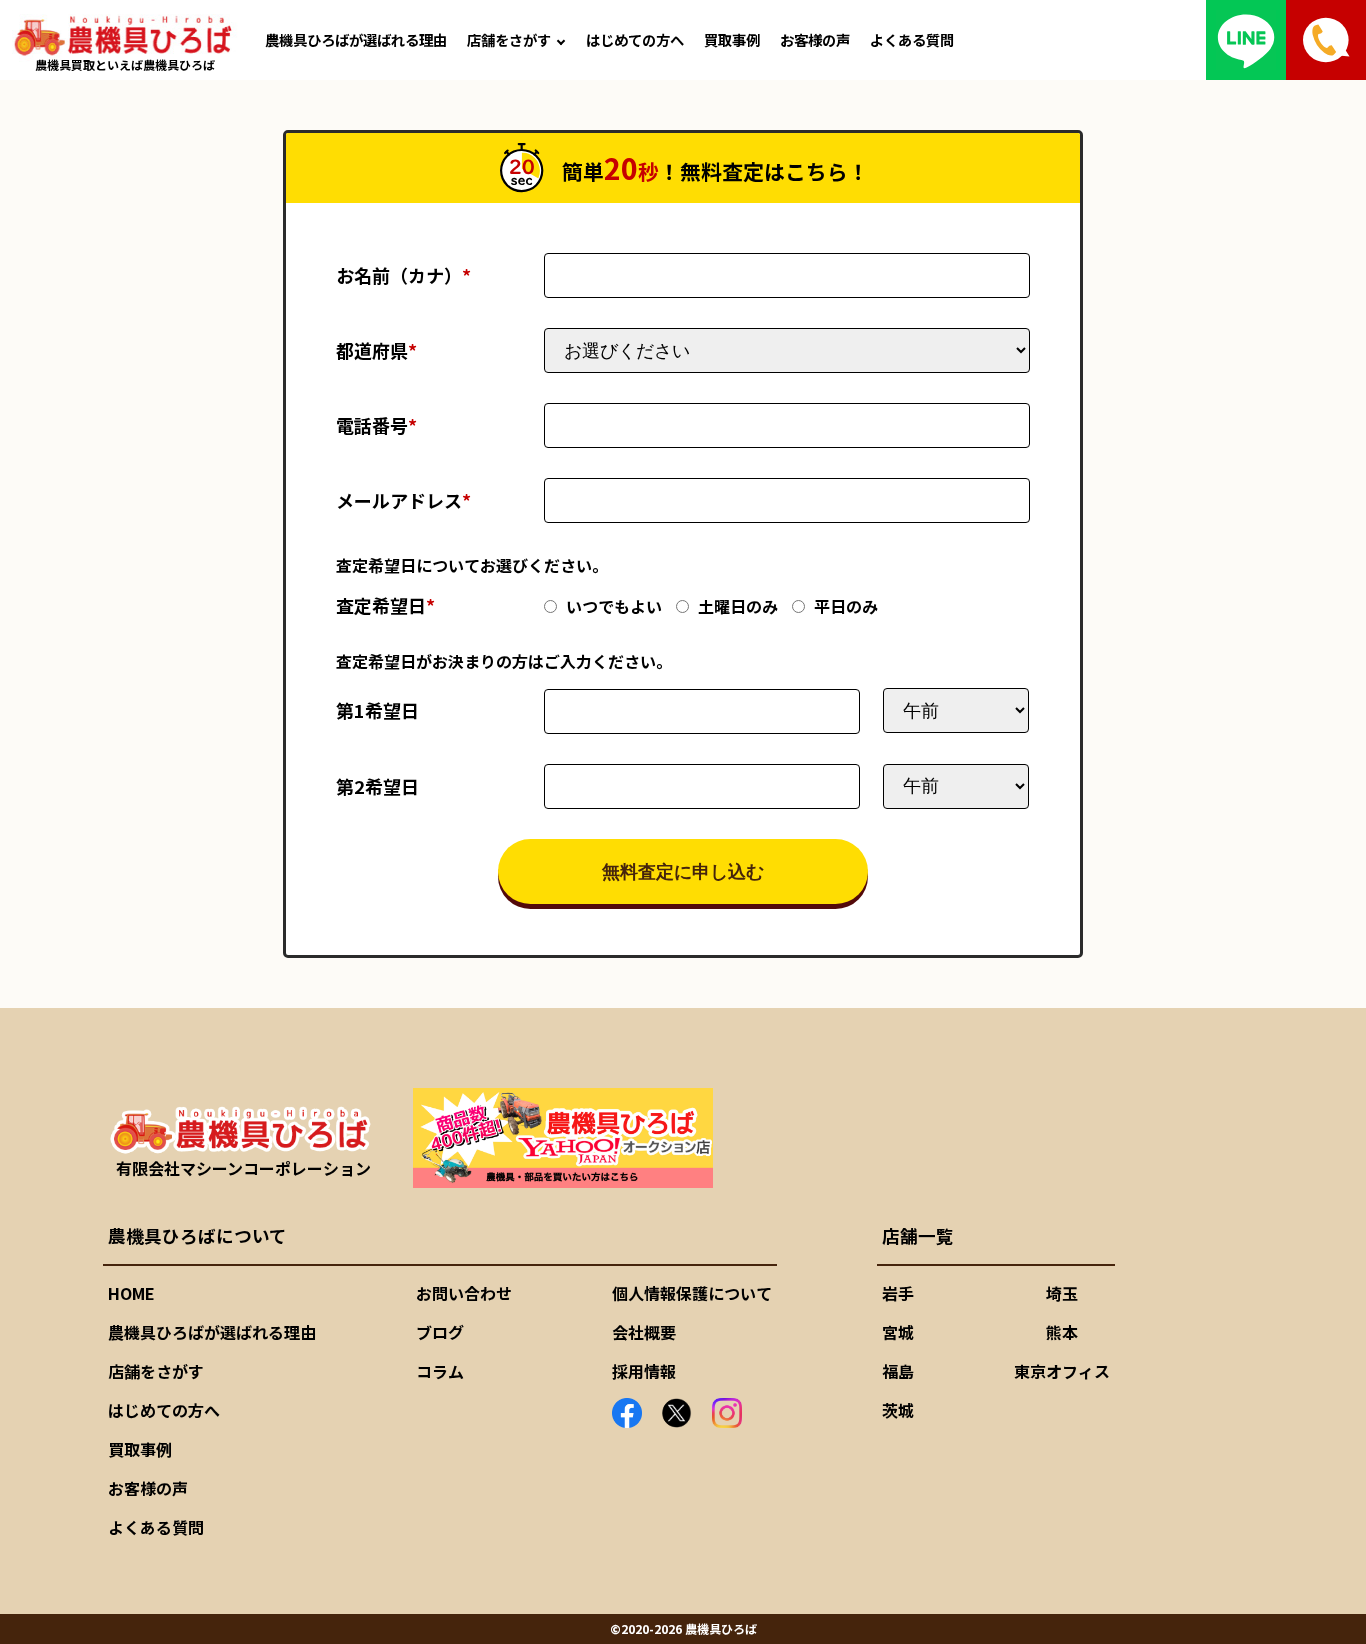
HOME (131, 1293)
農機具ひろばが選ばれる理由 (356, 39)
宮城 (898, 1332)
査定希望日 (385, 605)
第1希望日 (377, 710)
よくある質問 (912, 39)
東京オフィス (1062, 1371)
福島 (898, 1371)
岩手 (898, 1293)
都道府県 (376, 350)
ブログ (440, 1332)
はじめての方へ (635, 39)
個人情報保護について (692, 1293)
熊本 (1062, 1332)
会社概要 (644, 1332)
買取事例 (732, 39)
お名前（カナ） (403, 275)
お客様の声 (815, 39)
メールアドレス (403, 500)
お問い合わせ (464, 1293)
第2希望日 (377, 786)
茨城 (898, 1410)
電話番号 (376, 425)
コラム (440, 1371)
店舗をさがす (509, 39)
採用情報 (644, 1371)
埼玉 (1062, 1293)
